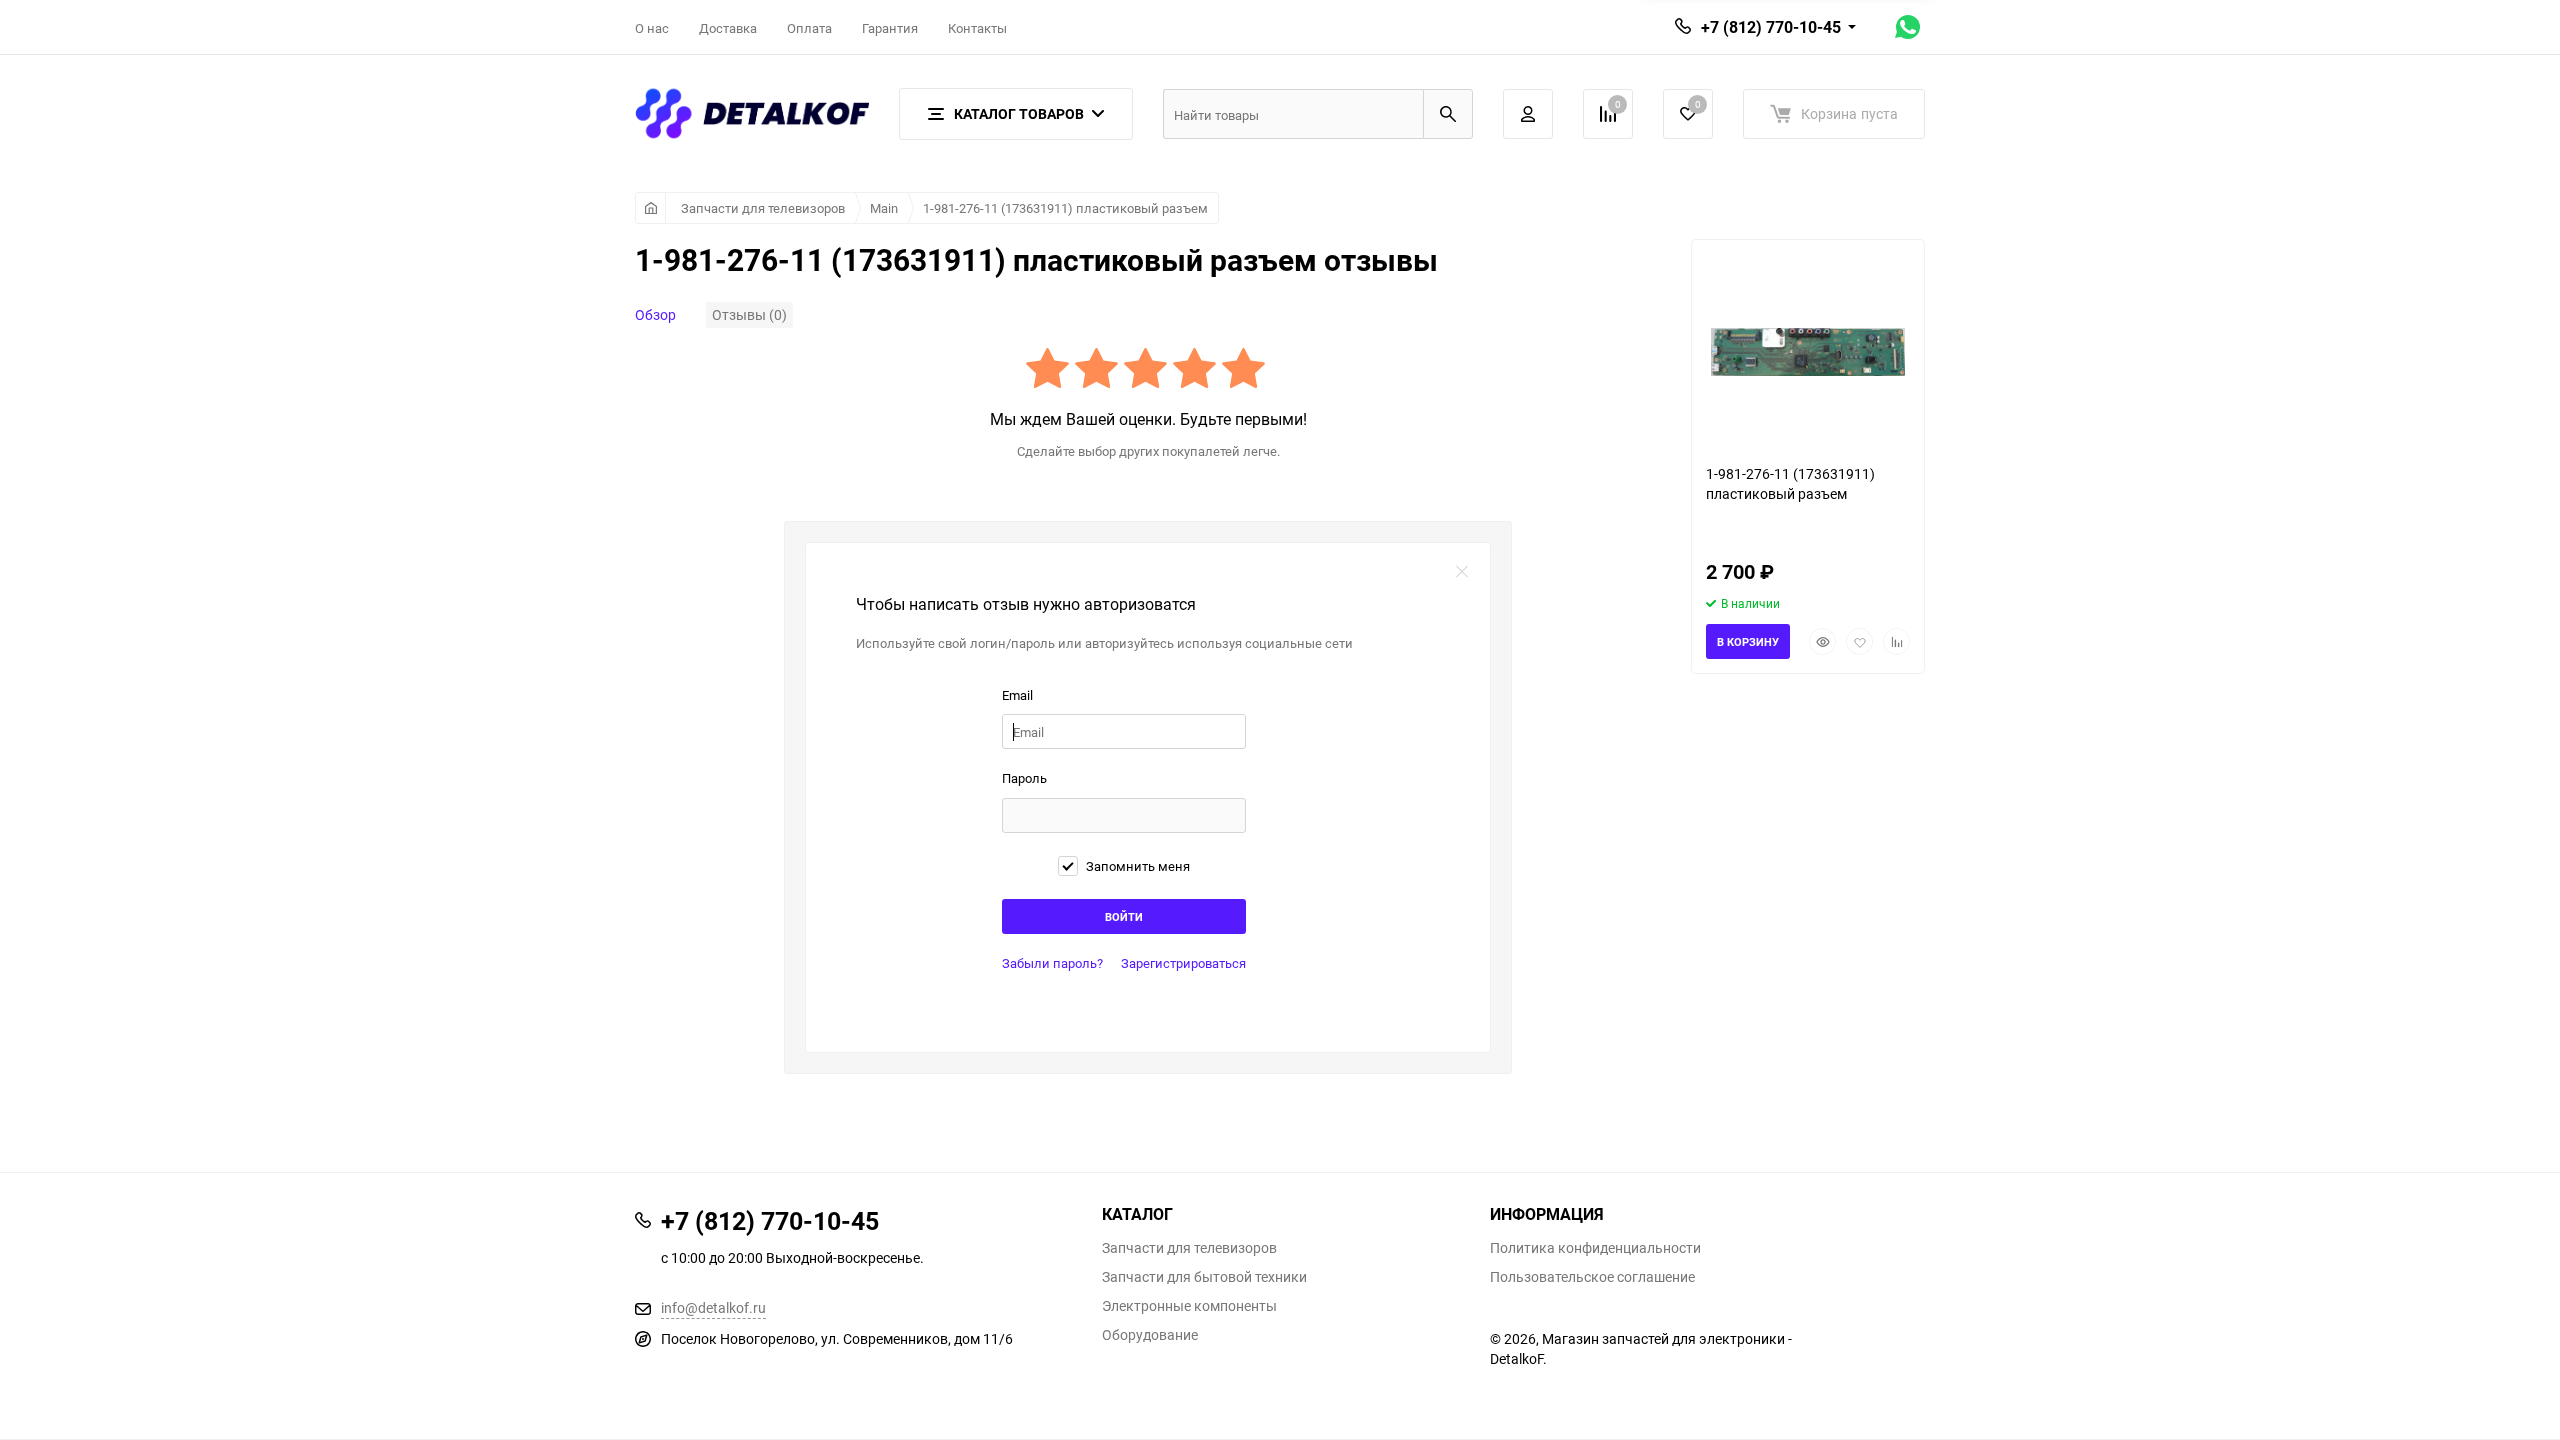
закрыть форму (1462, 571)
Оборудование (1150, 1335)
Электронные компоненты (1189, 1306)
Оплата (809, 28)
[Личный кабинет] (1528, 114)
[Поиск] (1448, 114)
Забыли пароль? (1052, 963)
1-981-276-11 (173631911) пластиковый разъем (1065, 208)
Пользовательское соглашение (1592, 1277)
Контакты (977, 28)
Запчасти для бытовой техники (1204, 1277)
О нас (652, 28)
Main (884, 208)
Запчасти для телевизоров (763, 208)
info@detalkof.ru (713, 1307)
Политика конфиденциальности (1595, 1248)
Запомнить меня (1136, 866)
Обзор (655, 314)
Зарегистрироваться (1183, 963)
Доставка (728, 28)
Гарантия (890, 28)
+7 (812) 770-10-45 (1771, 27)
